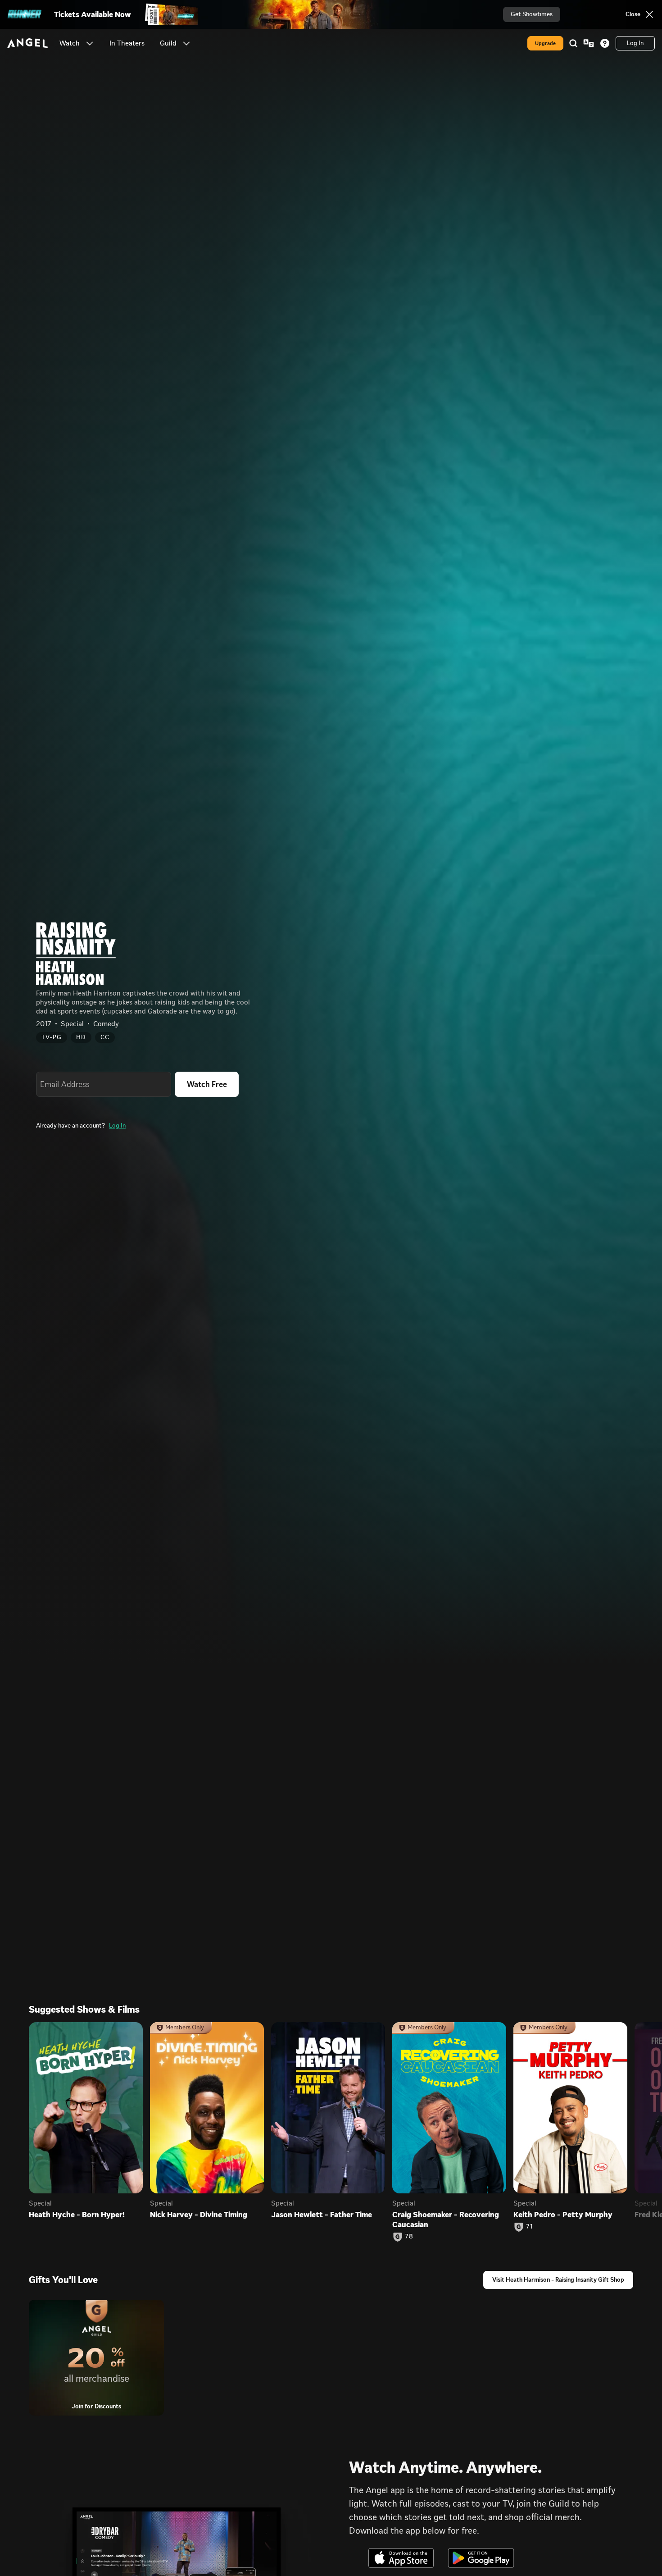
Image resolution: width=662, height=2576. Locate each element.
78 (409, 2237)
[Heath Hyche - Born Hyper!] (86, 2108)
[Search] (573, 43)
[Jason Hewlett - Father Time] (328, 2108)
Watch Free (207, 1084)
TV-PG (52, 1037)
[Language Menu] (589, 43)
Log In (117, 1126)
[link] (127, 43)
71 (529, 2227)
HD (81, 1037)
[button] (90, 43)
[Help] (605, 43)
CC (105, 1037)
